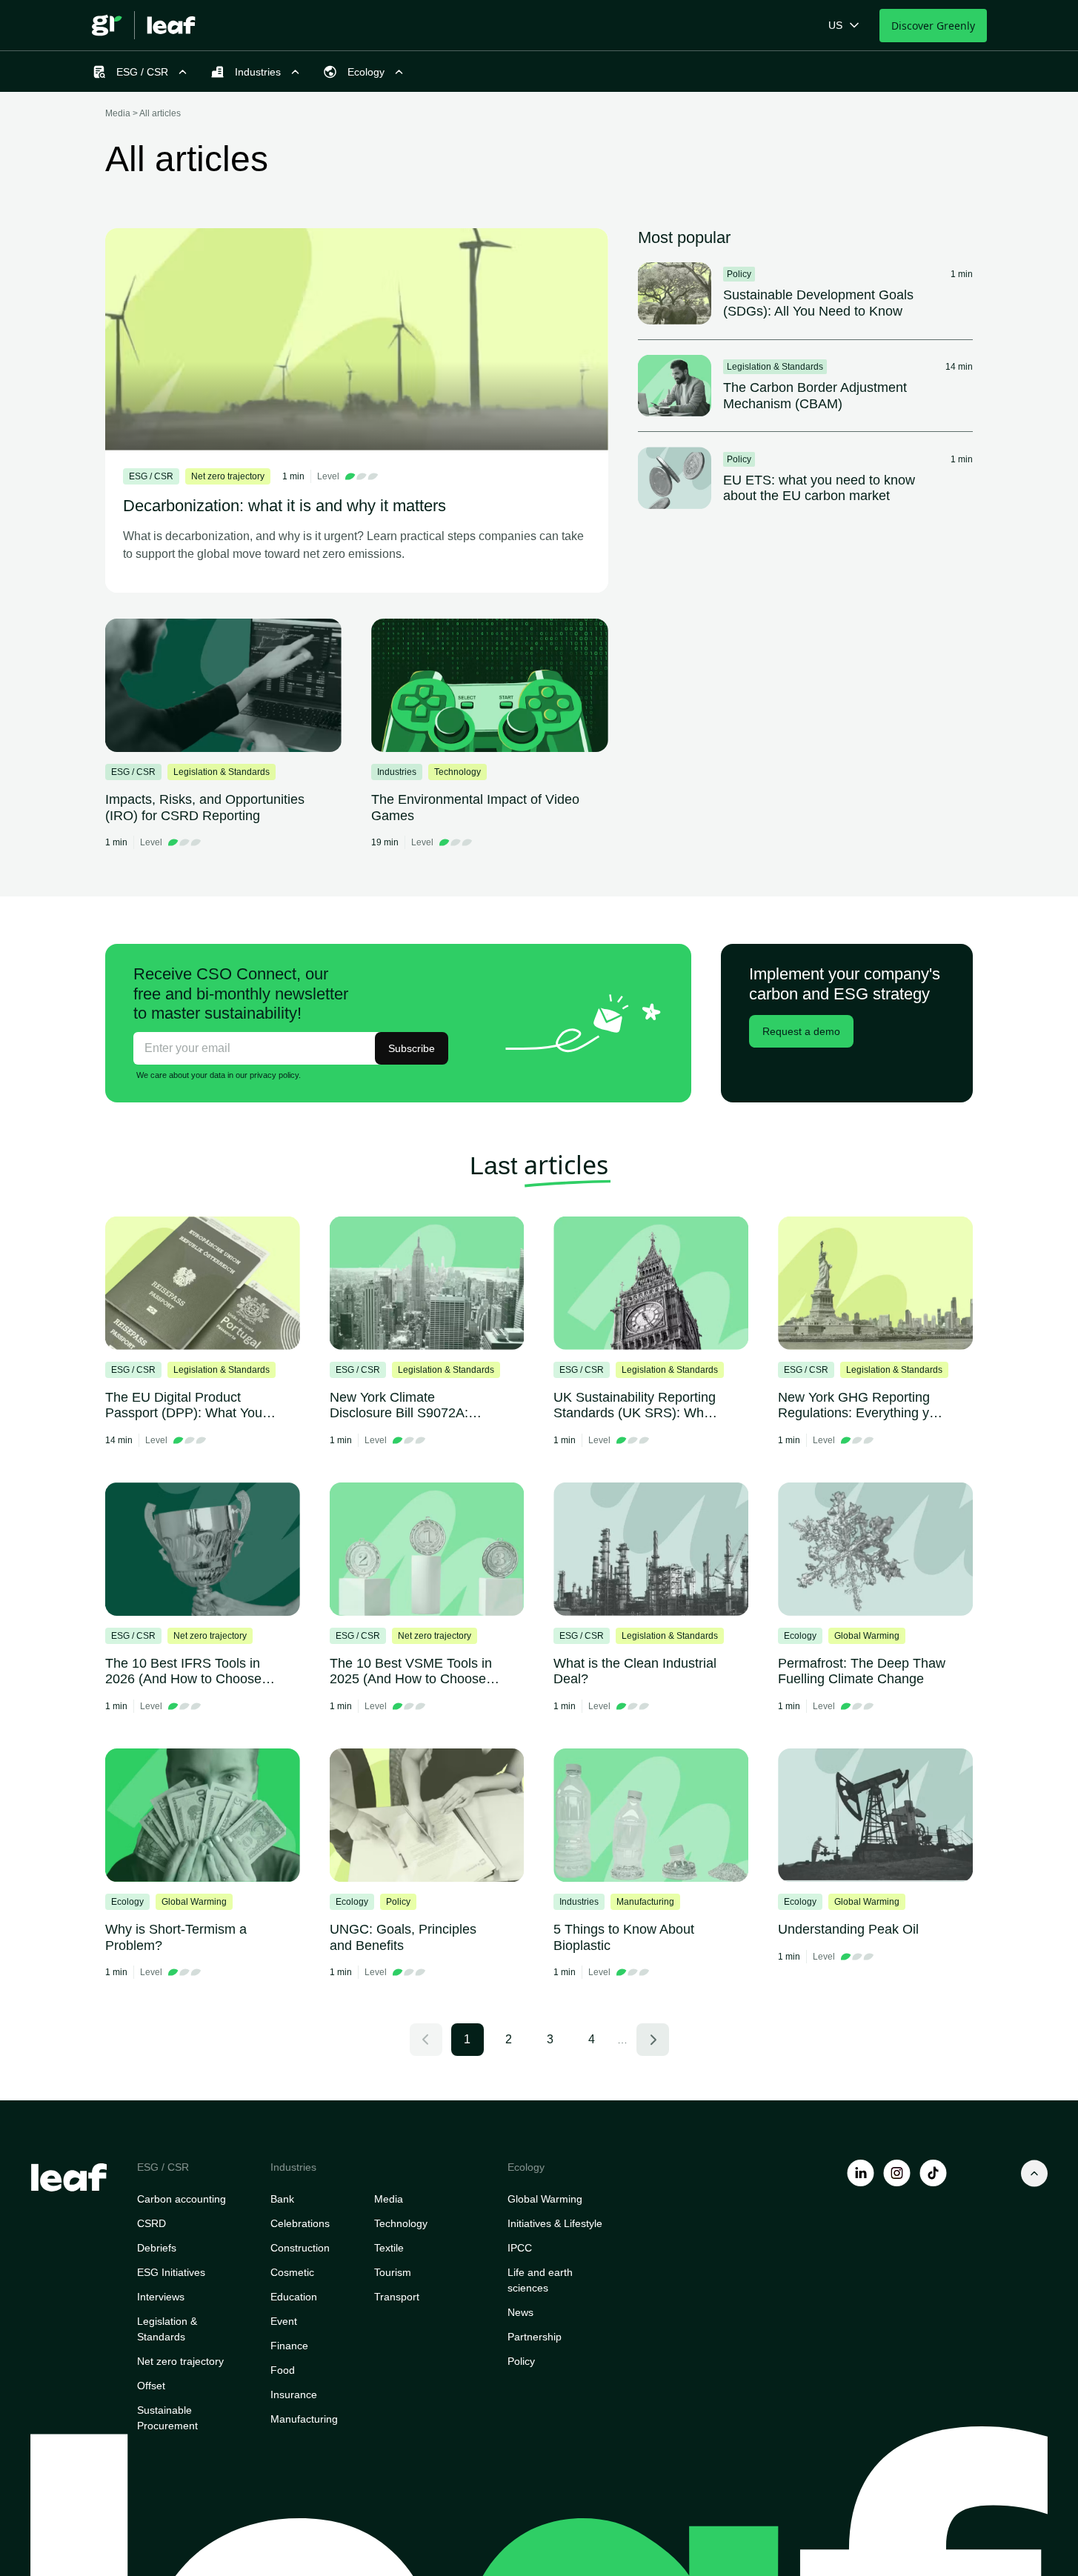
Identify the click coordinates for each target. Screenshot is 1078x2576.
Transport (397, 2297)
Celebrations (300, 2223)
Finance (289, 2346)
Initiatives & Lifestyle (555, 2223)
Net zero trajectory (180, 2361)
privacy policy (274, 1075)
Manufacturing (304, 2419)
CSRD (152, 2223)
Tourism (393, 2272)
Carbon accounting (182, 2199)
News (520, 2312)
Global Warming (545, 2199)
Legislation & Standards (167, 2329)
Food (283, 2370)
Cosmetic (292, 2272)
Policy (521, 2361)
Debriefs (157, 2248)
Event (284, 2321)
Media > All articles (143, 113)
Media (389, 2199)
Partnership (535, 2337)
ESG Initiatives (171, 2272)
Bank (282, 2199)
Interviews (161, 2297)
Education (294, 2297)
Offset (151, 2386)
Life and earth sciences (540, 2280)
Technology (401, 2223)
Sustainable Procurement (167, 2418)
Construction (300, 2248)
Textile (389, 2248)
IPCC (520, 2248)
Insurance (294, 2394)
